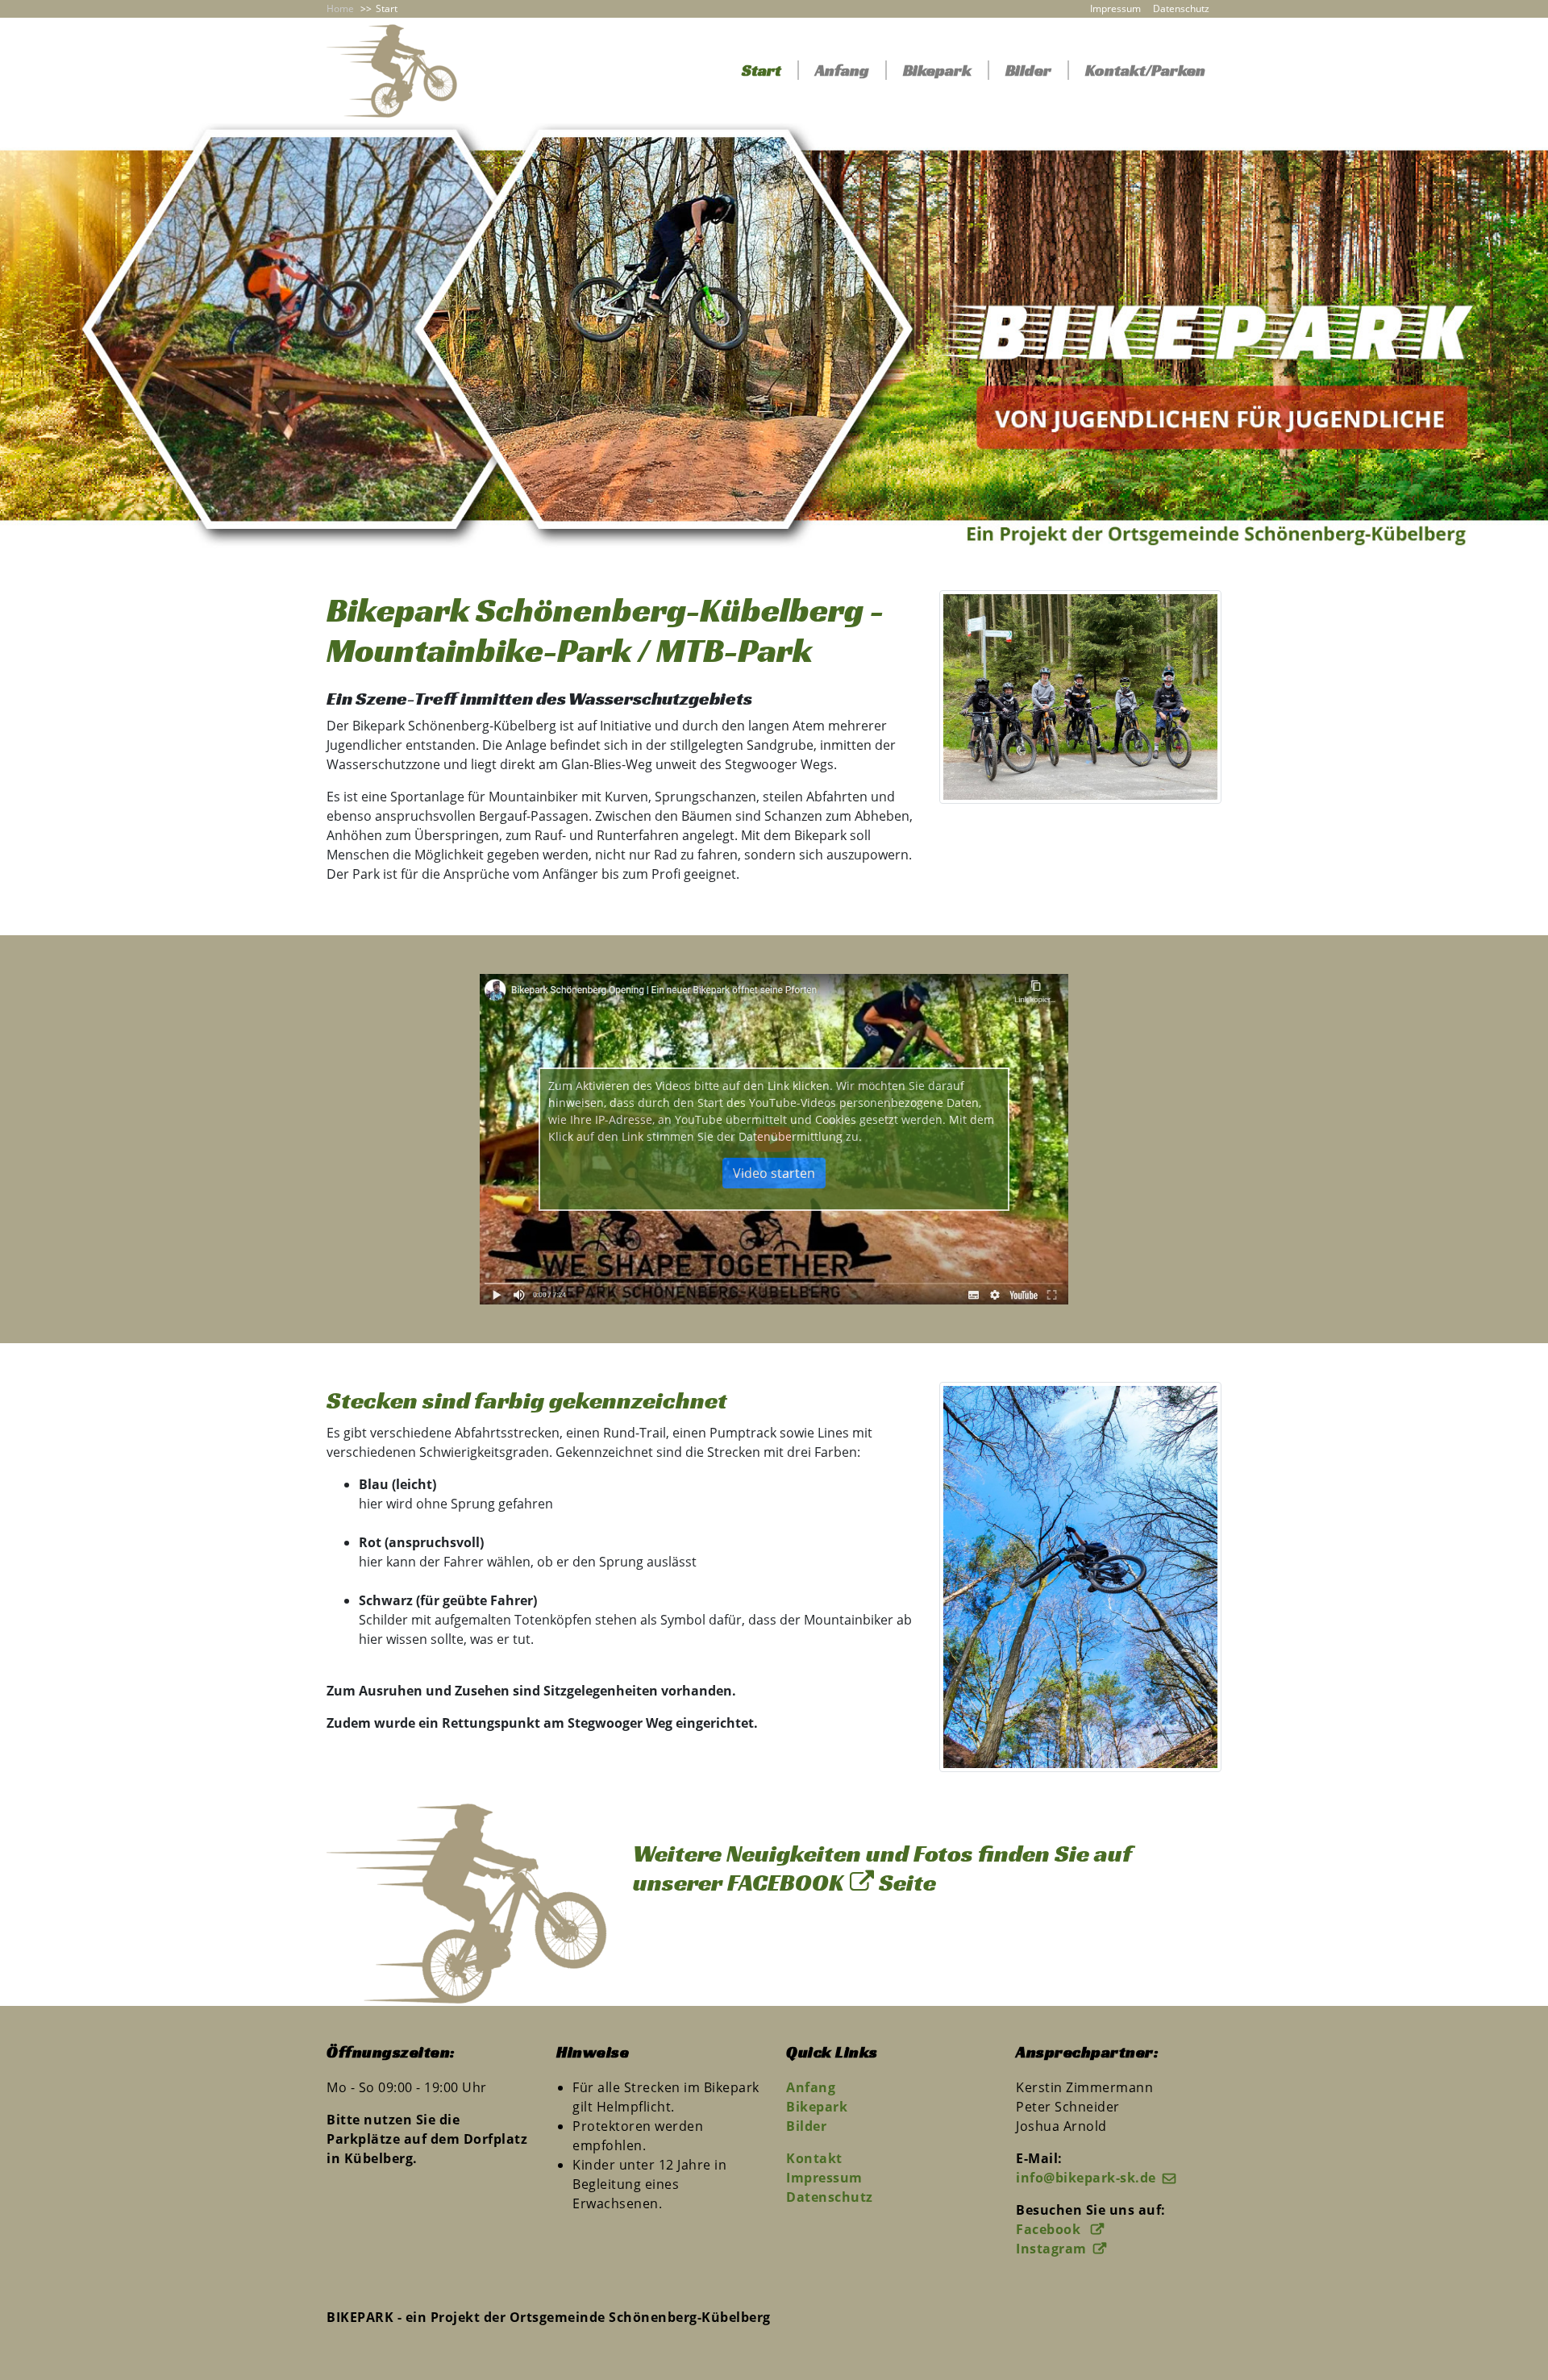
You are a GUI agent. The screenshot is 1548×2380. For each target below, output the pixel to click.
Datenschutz (1181, 8)
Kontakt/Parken (1145, 70)
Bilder (1028, 70)
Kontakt (814, 2158)
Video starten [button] (774, 1173)
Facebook (1050, 2229)
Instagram (1051, 2249)
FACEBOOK (785, 1883)
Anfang (842, 70)
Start (762, 70)
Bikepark (937, 70)
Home (340, 8)
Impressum (1115, 8)
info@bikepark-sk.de (1086, 2178)
